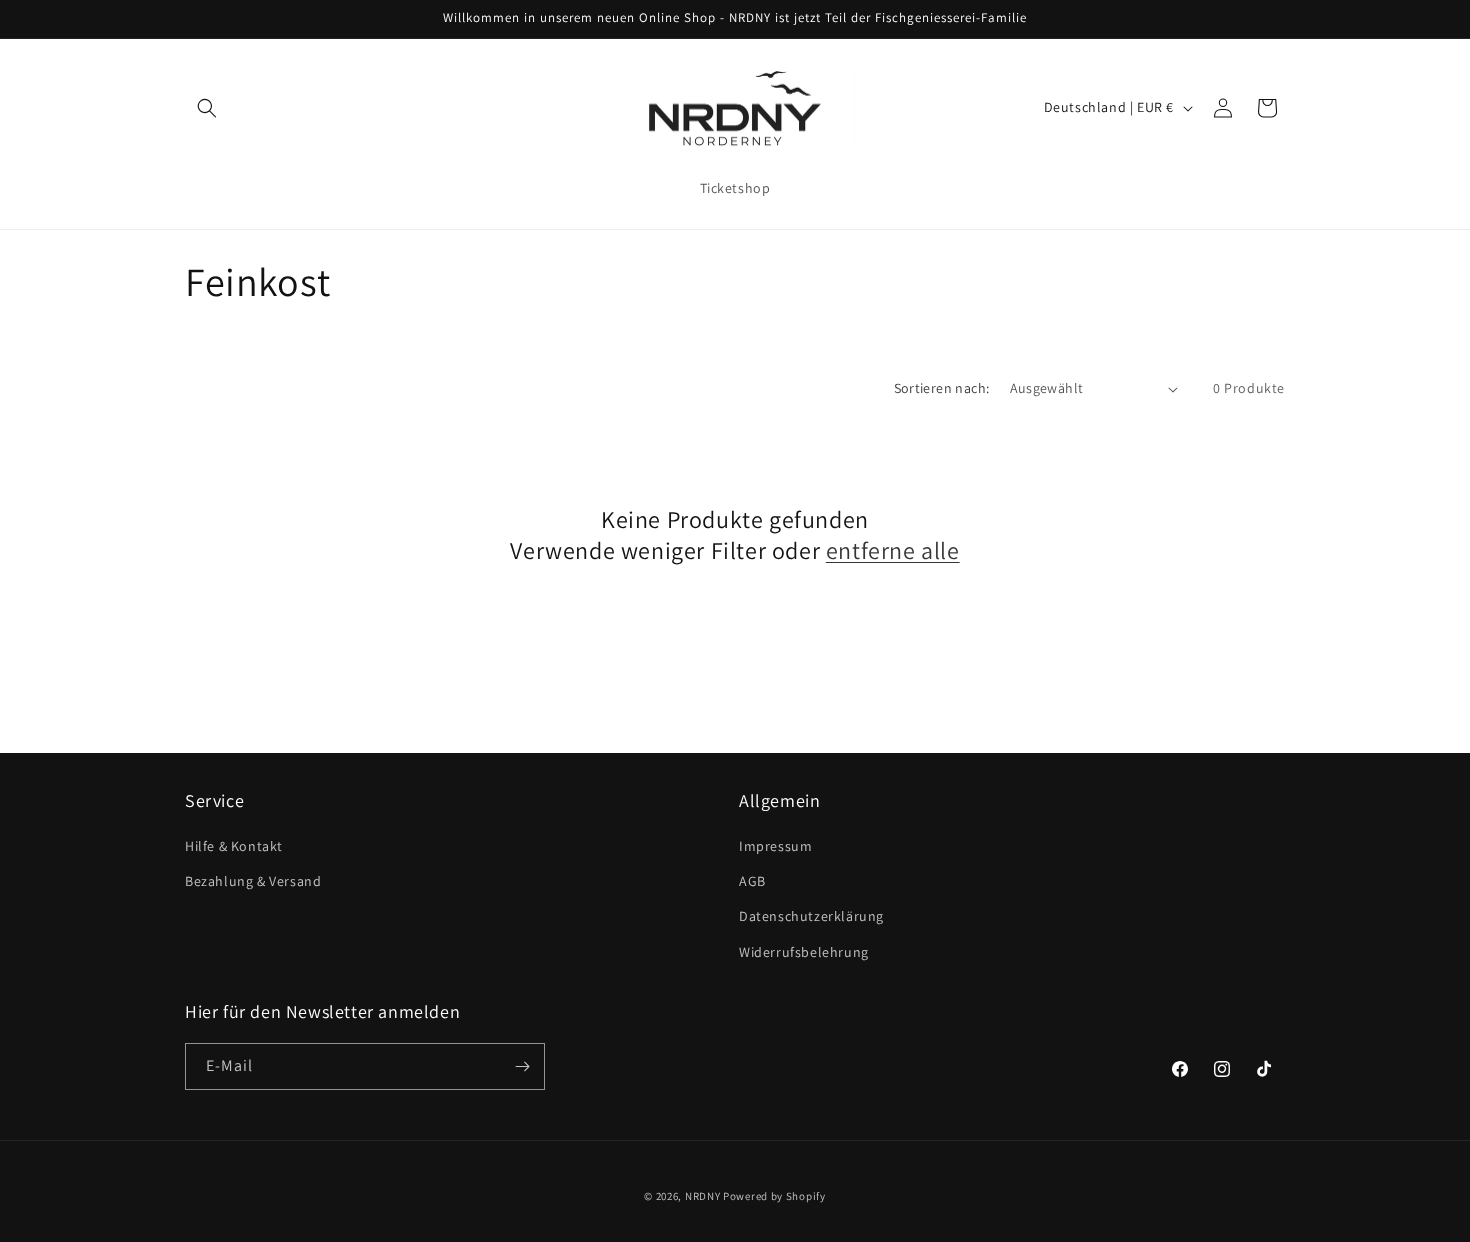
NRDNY (703, 1196)
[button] (207, 108)
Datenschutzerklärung (811, 916)
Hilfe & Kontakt (234, 846)
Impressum (775, 846)
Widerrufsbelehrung (804, 952)
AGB (752, 881)
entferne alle (893, 550)
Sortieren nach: (942, 388)
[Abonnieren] (522, 1066)
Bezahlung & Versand (253, 881)
